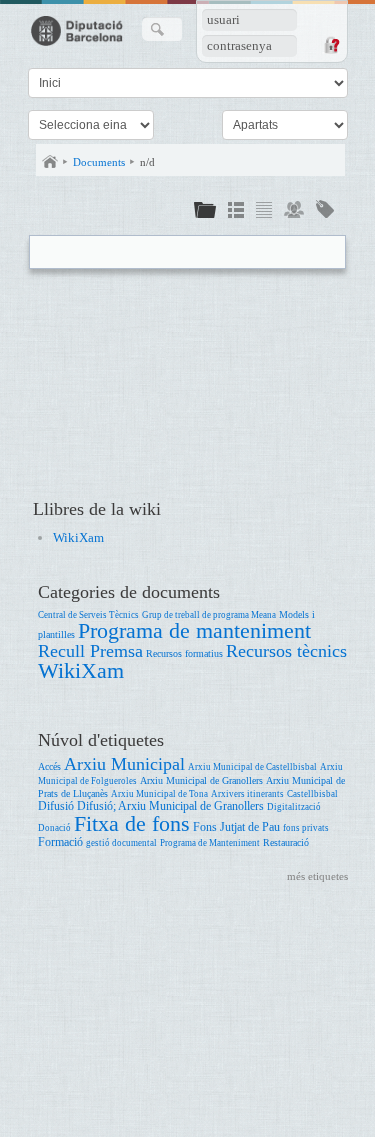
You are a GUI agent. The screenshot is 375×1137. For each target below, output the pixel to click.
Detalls (236, 212)
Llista (264, 212)
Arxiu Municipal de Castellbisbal (252, 767)
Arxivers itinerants (247, 794)
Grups (294, 212)
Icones (205, 212)
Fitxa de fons (132, 823)
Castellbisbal (312, 794)
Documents (99, 162)
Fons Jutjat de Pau (236, 827)
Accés (49, 766)
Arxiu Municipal (124, 764)
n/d (147, 162)
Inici (50, 162)
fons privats (306, 828)
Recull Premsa (90, 651)
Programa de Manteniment (210, 843)
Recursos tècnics (286, 651)
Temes (325, 212)
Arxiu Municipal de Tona (159, 794)
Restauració (286, 842)
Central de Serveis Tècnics (88, 615)
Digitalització (294, 807)
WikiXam (78, 537)
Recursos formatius (184, 653)
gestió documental (121, 843)
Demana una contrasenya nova (331, 45)
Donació (54, 828)
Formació (60, 842)
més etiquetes (317, 876)
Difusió (56, 806)
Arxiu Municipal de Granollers (201, 780)
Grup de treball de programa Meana (209, 615)
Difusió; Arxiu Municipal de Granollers (170, 806)
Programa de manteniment (194, 630)
